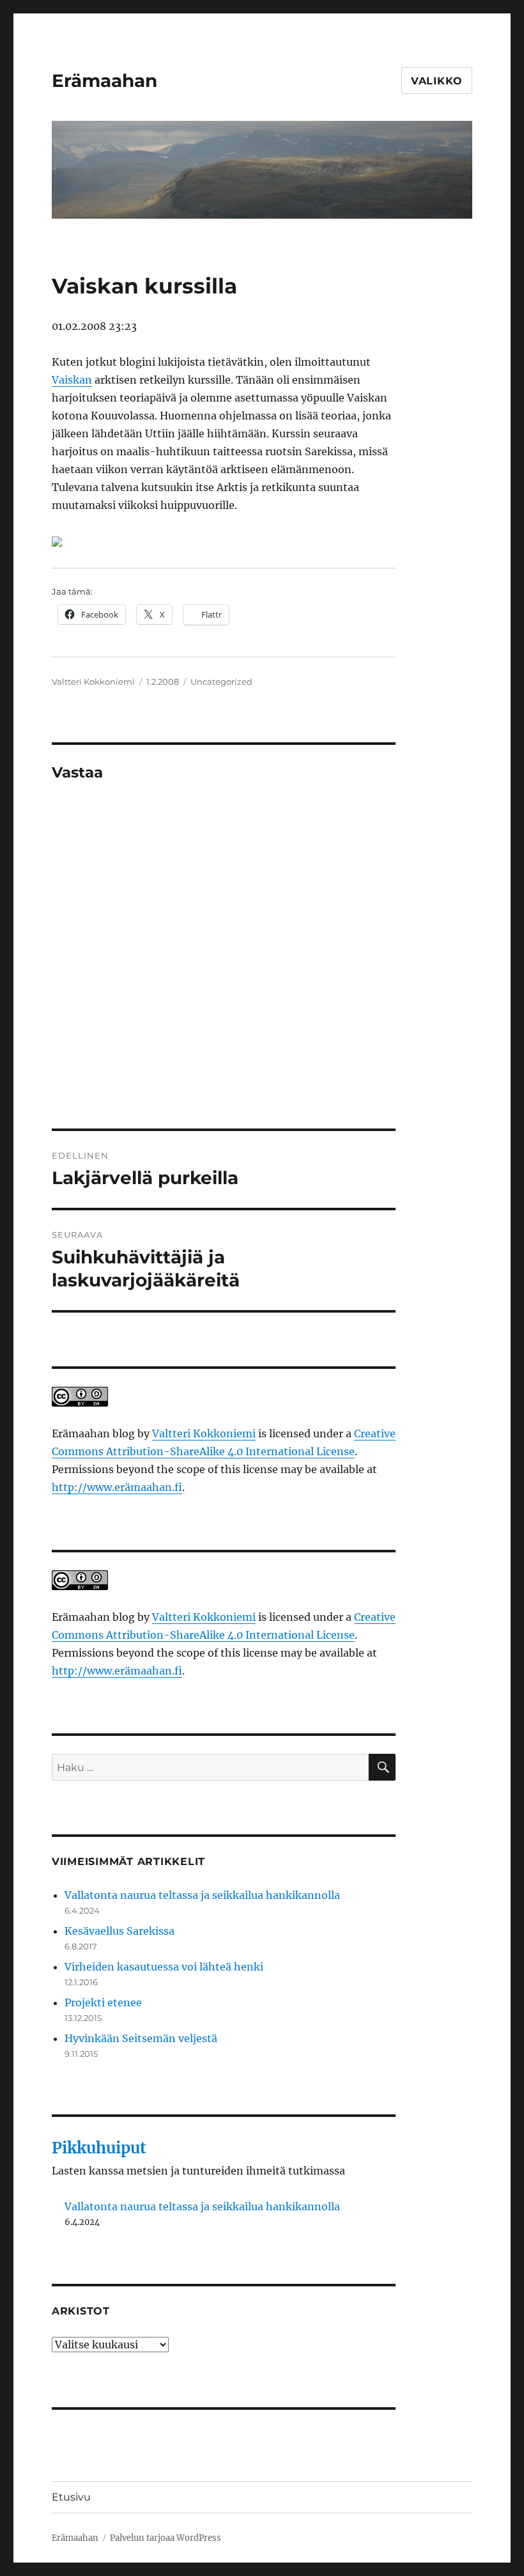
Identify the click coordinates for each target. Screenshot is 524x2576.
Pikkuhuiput (99, 2148)
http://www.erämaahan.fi (117, 1487)
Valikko (437, 81)
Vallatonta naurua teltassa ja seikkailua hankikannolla (202, 1895)
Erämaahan (104, 81)
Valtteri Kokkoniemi (93, 682)
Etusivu (71, 2497)
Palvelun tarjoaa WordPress (166, 2538)
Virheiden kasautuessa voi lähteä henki (164, 1967)
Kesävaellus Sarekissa (119, 1931)
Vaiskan (72, 380)
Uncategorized (221, 682)
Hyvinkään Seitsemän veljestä (141, 2038)
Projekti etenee (103, 2002)
